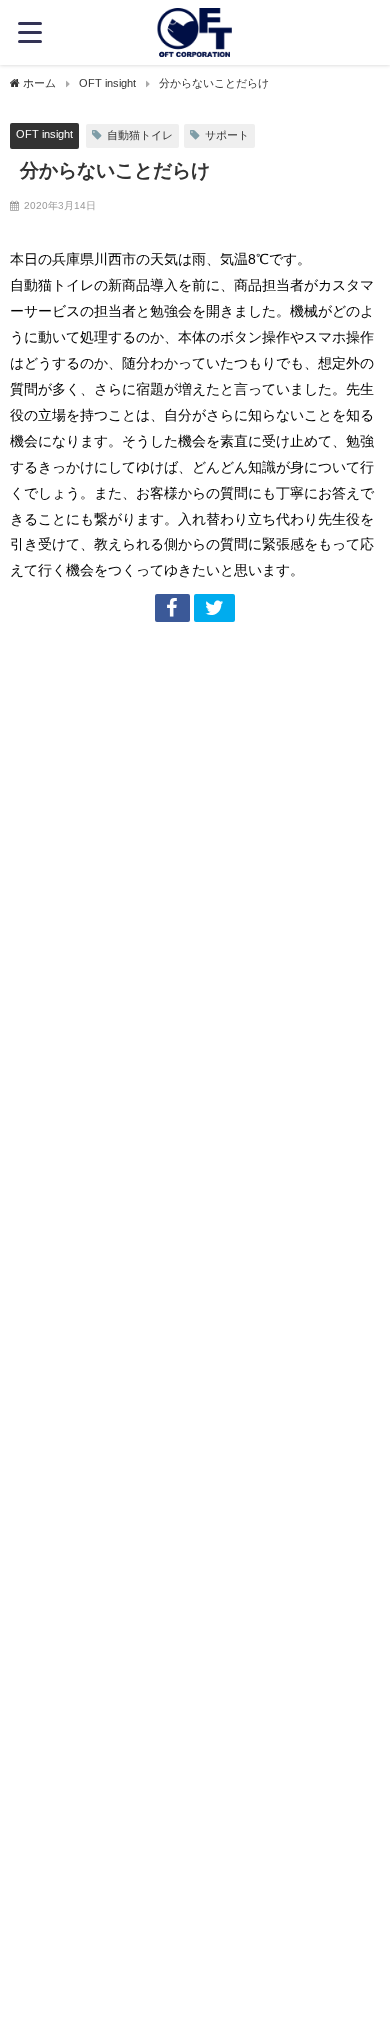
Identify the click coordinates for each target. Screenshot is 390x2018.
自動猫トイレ (140, 135)
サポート (227, 135)
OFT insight (44, 134)
